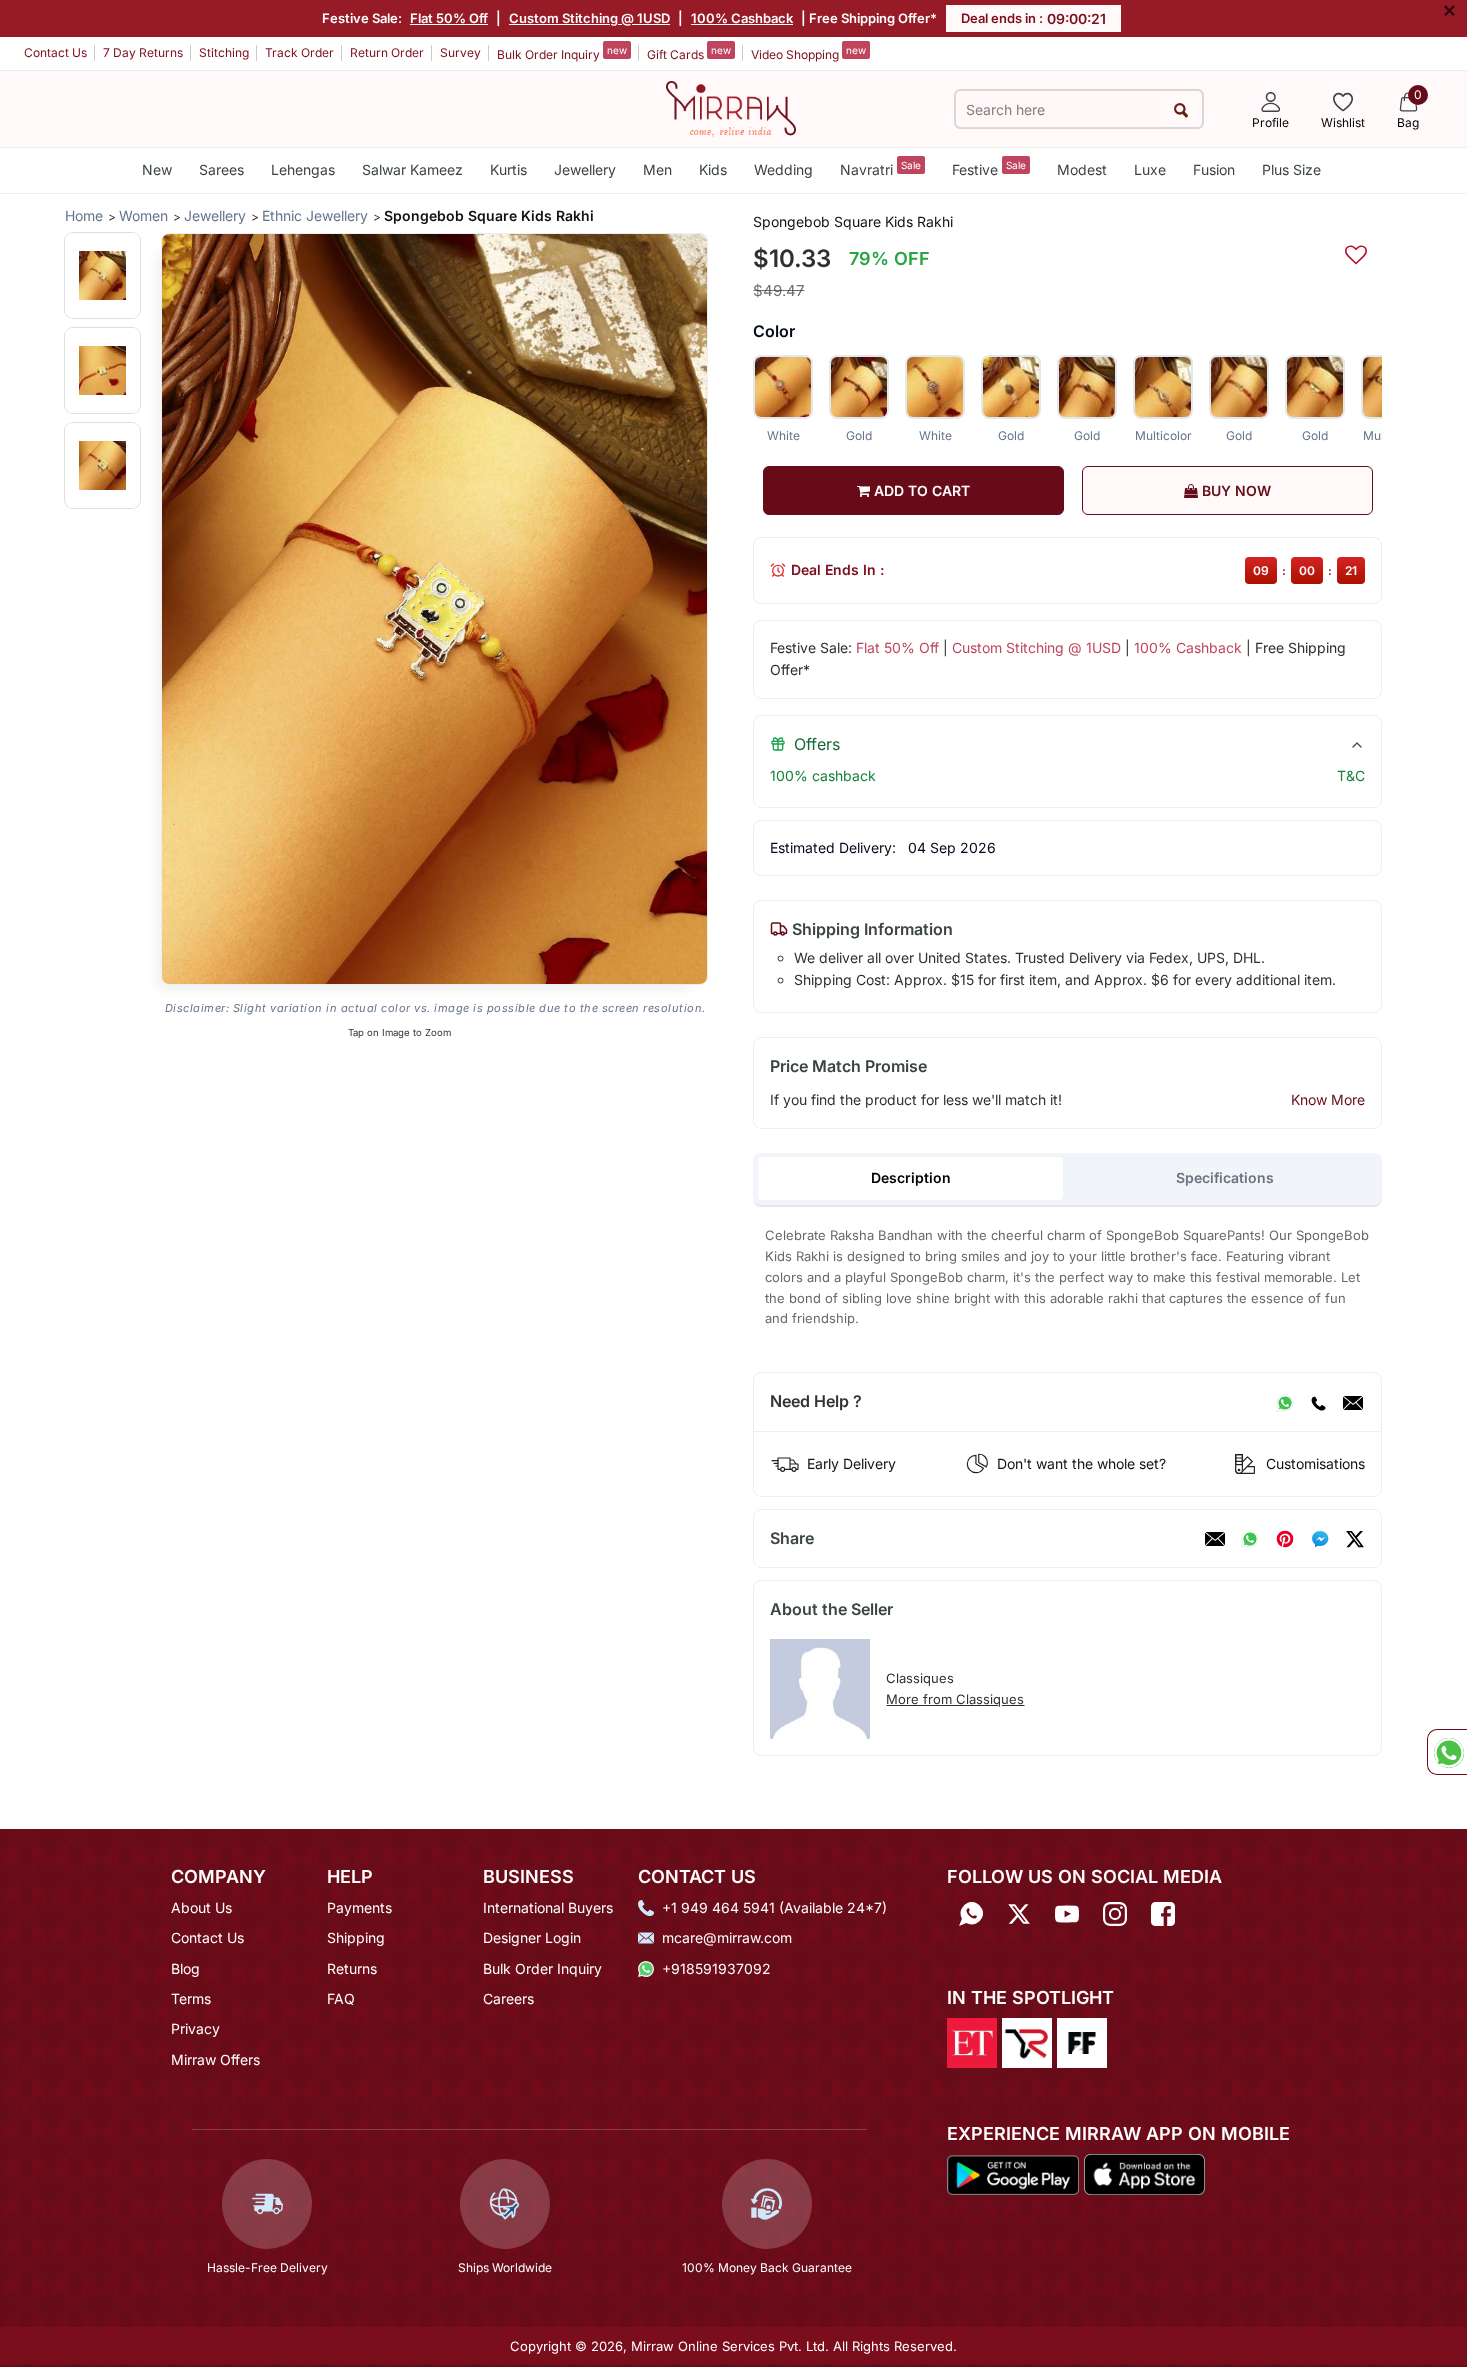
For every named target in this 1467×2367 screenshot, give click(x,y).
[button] (102, 275)
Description (911, 1177)
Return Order (387, 52)
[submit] (1181, 109)
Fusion (1214, 169)
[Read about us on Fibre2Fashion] (1082, 2041)
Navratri (880, 168)
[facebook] (1320, 1539)
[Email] (1353, 1402)
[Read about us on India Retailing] (1027, 2041)
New (157, 169)
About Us (201, 1907)
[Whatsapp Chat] (1447, 1752)
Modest (1082, 169)
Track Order (299, 52)
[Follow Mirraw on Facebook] (1163, 1914)
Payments (359, 1907)
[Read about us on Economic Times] (972, 2041)
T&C (1351, 775)
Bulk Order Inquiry (562, 53)
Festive (989, 168)
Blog (185, 1968)
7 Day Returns (143, 52)
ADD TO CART (920, 490)
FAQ (341, 1998)
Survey (460, 52)
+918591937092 (716, 1968)
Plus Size (1291, 169)
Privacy (195, 2028)
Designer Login (532, 1937)
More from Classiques (955, 1699)
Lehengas (303, 169)
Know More (1328, 1099)
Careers (508, 1998)
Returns (352, 1968)
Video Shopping (808, 53)
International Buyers (548, 1907)
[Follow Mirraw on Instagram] (1115, 1914)
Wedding (783, 169)
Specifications (1225, 1177)
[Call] (1318, 1402)
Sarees (221, 169)
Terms (191, 1998)
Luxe (1150, 169)
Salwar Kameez (412, 169)
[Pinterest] (1285, 1539)
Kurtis (508, 169)
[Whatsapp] (971, 1914)
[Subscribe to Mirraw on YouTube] (1067, 1914)
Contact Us (55, 52)
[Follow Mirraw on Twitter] (1019, 1914)
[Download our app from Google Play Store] (1013, 2173)
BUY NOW (1234, 490)
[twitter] (1355, 1539)
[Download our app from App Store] (1144, 2173)
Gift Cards (689, 53)
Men (657, 169)
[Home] (731, 107)
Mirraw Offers (215, 2059)
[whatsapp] (1250, 1539)
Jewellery (585, 169)
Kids (713, 169)
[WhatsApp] (1285, 1402)
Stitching (224, 52)
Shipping (356, 1937)
